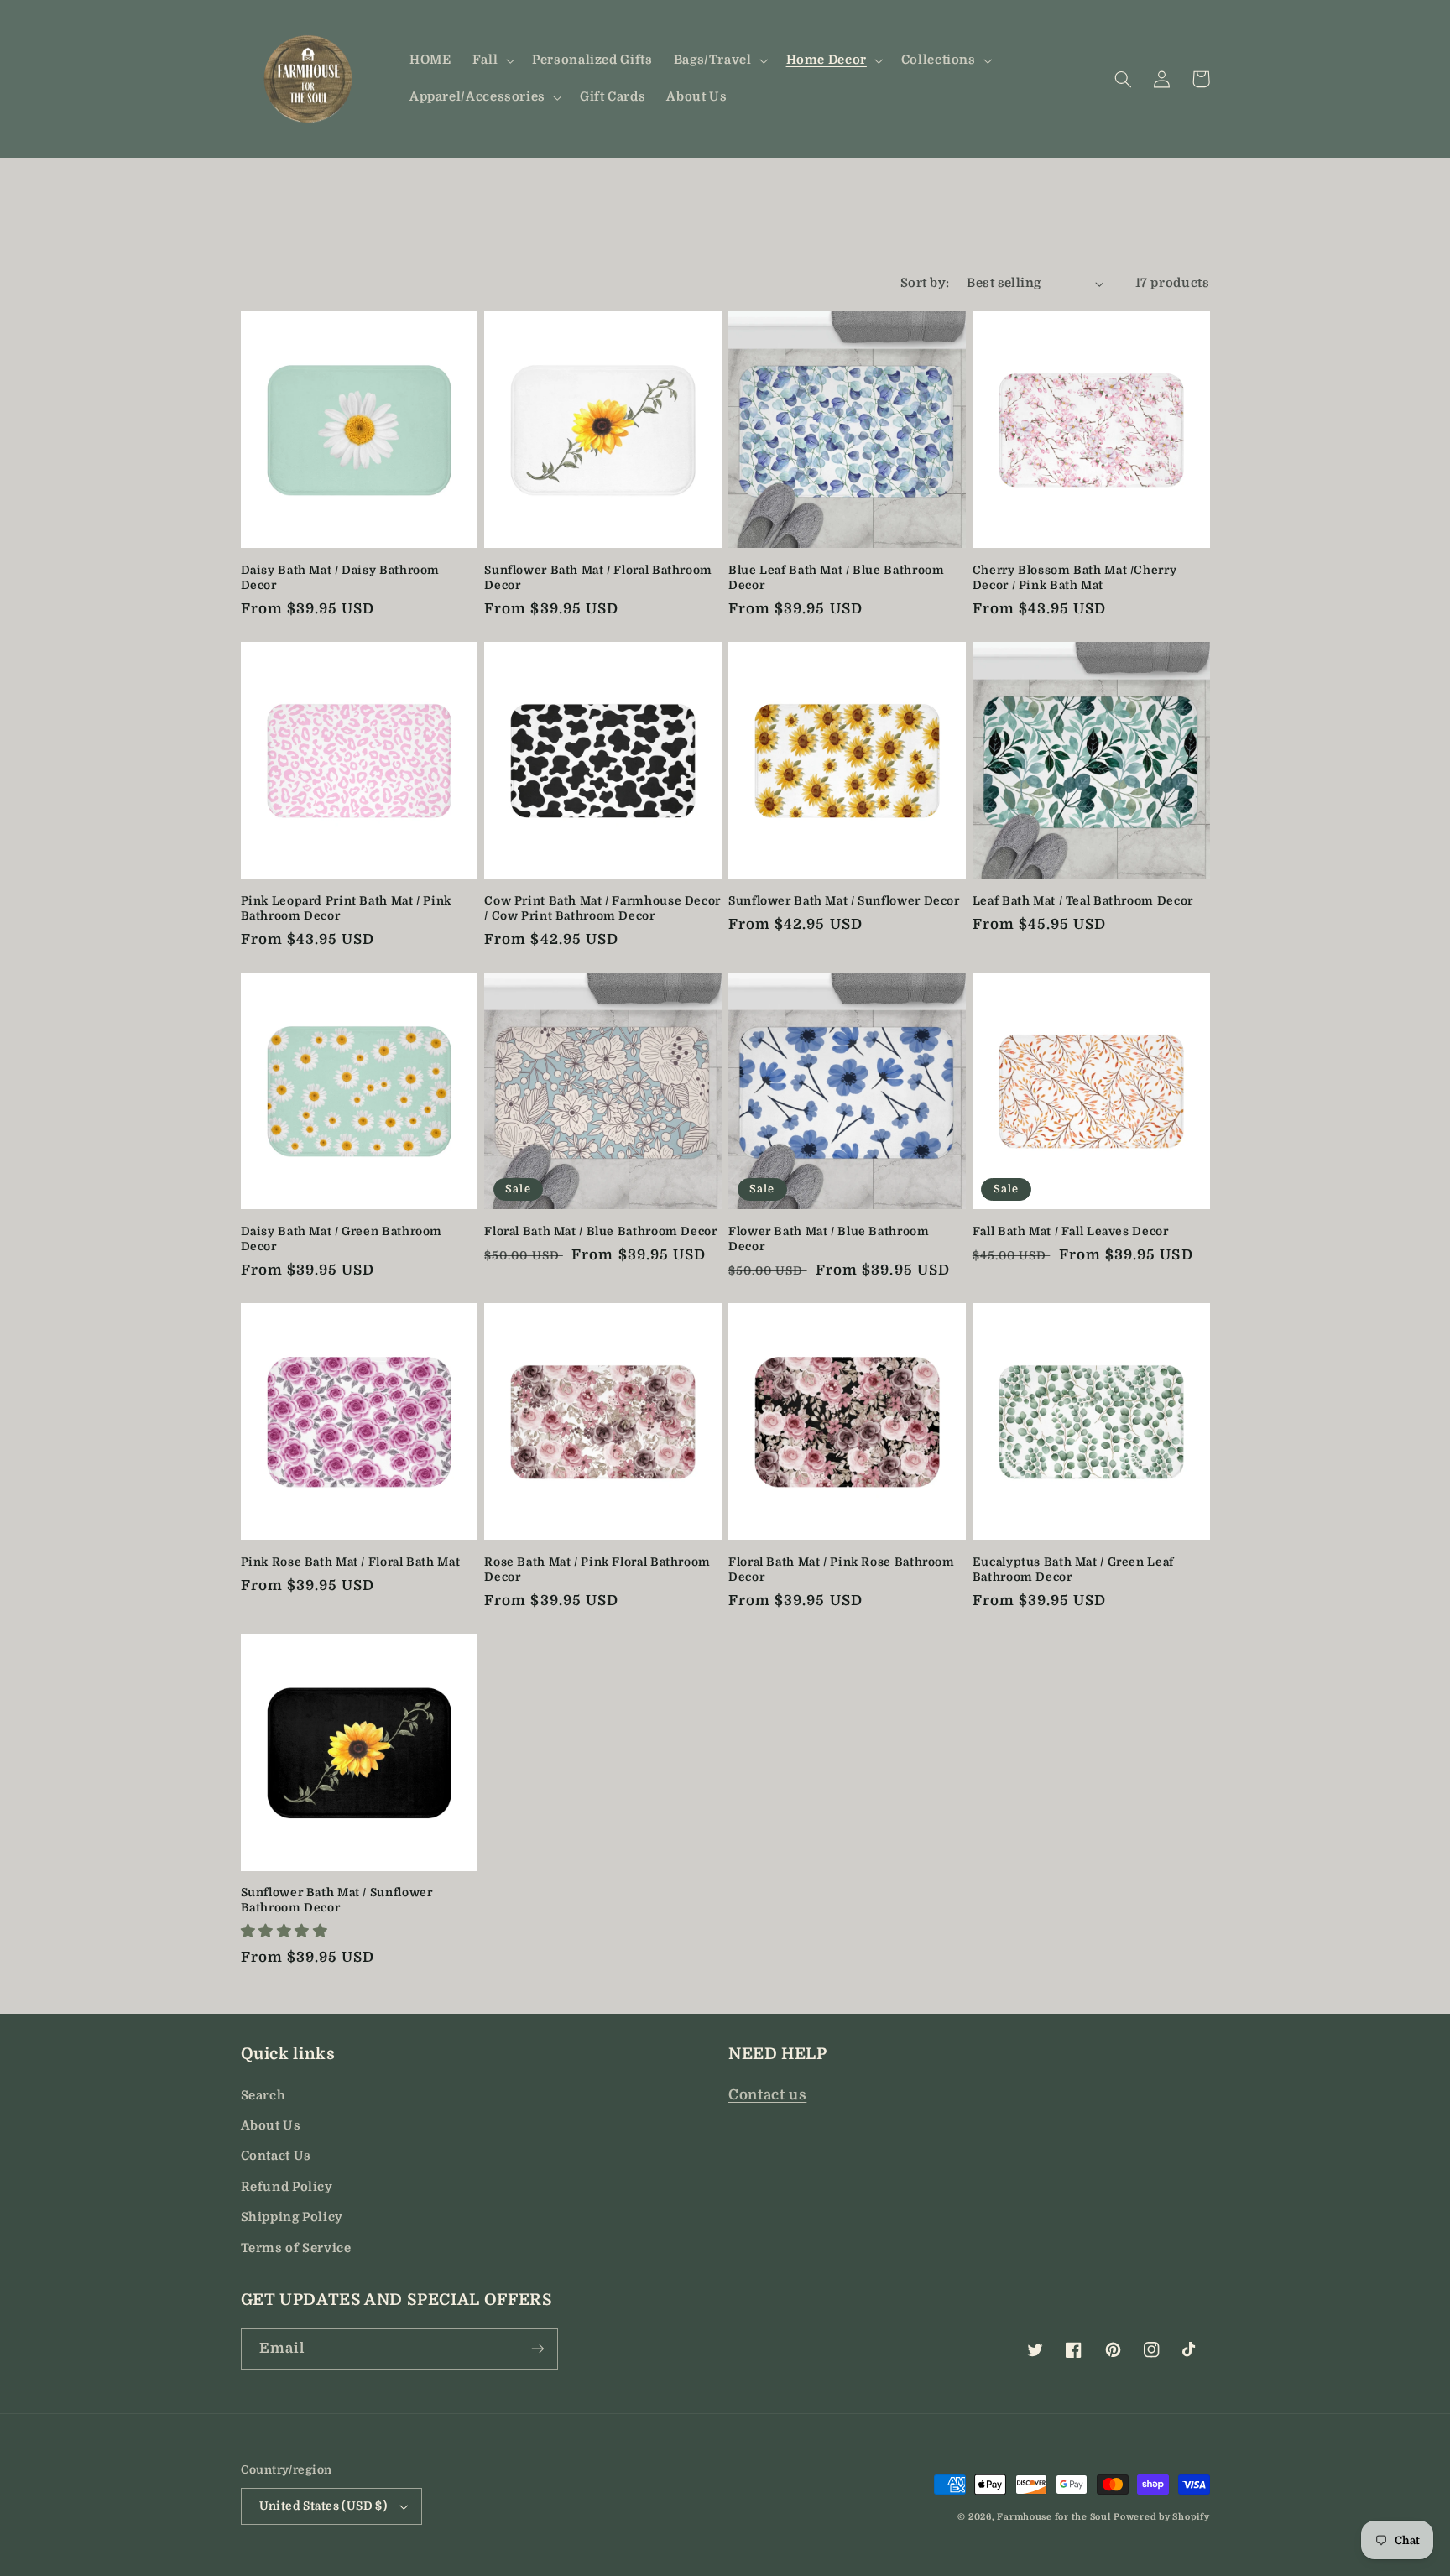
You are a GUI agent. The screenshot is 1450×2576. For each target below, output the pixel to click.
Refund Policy (287, 2187)
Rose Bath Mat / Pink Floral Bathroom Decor (597, 1570)
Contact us (767, 2095)
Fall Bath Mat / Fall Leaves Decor (1071, 1231)
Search (263, 2096)
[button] (491, 60)
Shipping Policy (292, 2217)
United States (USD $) (323, 2506)
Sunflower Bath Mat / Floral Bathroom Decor (598, 578)
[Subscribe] (537, 2349)
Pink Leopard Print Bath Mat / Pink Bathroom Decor (346, 908)
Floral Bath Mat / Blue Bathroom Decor (600, 1231)
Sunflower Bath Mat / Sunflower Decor (844, 901)
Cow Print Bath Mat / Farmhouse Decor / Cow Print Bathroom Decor (602, 908)
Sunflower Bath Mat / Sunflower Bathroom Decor (337, 1900)
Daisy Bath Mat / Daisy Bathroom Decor (341, 578)
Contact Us (276, 2156)
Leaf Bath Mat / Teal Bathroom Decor (1083, 901)
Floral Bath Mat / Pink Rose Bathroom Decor (842, 1570)
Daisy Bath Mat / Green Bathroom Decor (342, 1239)
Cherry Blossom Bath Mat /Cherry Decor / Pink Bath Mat (1075, 578)
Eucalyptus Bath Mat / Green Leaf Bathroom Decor (1073, 1570)
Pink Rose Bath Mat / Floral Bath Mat (351, 1562)
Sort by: (925, 283)
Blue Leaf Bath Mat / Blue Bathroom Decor (836, 578)
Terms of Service (296, 2248)
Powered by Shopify (1161, 2517)
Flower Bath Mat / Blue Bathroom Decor (829, 1239)
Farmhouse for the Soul (1054, 2517)
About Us (271, 2126)
